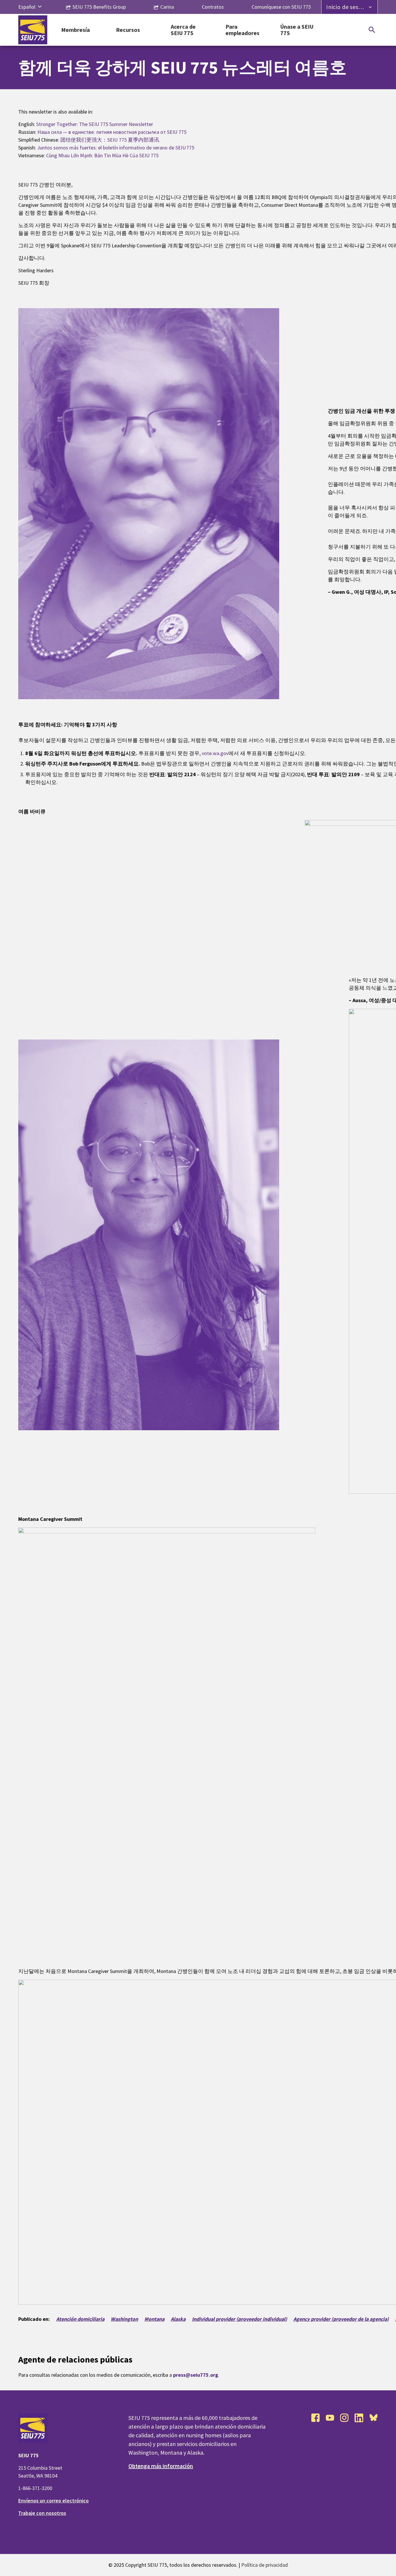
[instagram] (344, 2418)
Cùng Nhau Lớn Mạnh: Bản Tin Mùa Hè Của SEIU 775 (102, 155)
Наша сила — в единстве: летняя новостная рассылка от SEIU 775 (112, 132)
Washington (124, 2319)
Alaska (178, 2319)
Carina (167, 7)
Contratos (213, 7)
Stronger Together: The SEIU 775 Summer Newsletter (95, 124)
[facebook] (315, 2418)
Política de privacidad (265, 2565)
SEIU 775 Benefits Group (99, 7)
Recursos (128, 30)
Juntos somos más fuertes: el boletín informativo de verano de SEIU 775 (116, 148)
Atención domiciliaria (80, 2319)
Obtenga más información (161, 2466)
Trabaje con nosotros (42, 2513)
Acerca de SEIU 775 (183, 30)
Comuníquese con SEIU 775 (281, 7)
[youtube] (330, 2418)
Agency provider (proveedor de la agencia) (341, 2319)
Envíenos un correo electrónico (53, 2501)
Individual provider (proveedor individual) (239, 2319)
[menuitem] (27, 7)
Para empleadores (242, 30)
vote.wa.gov (215, 753)
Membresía (76, 30)
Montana (154, 2319)
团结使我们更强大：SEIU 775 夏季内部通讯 (110, 140)
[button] (40, 7)
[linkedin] (359, 2418)
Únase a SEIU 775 (297, 30)
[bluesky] (373, 2418)
